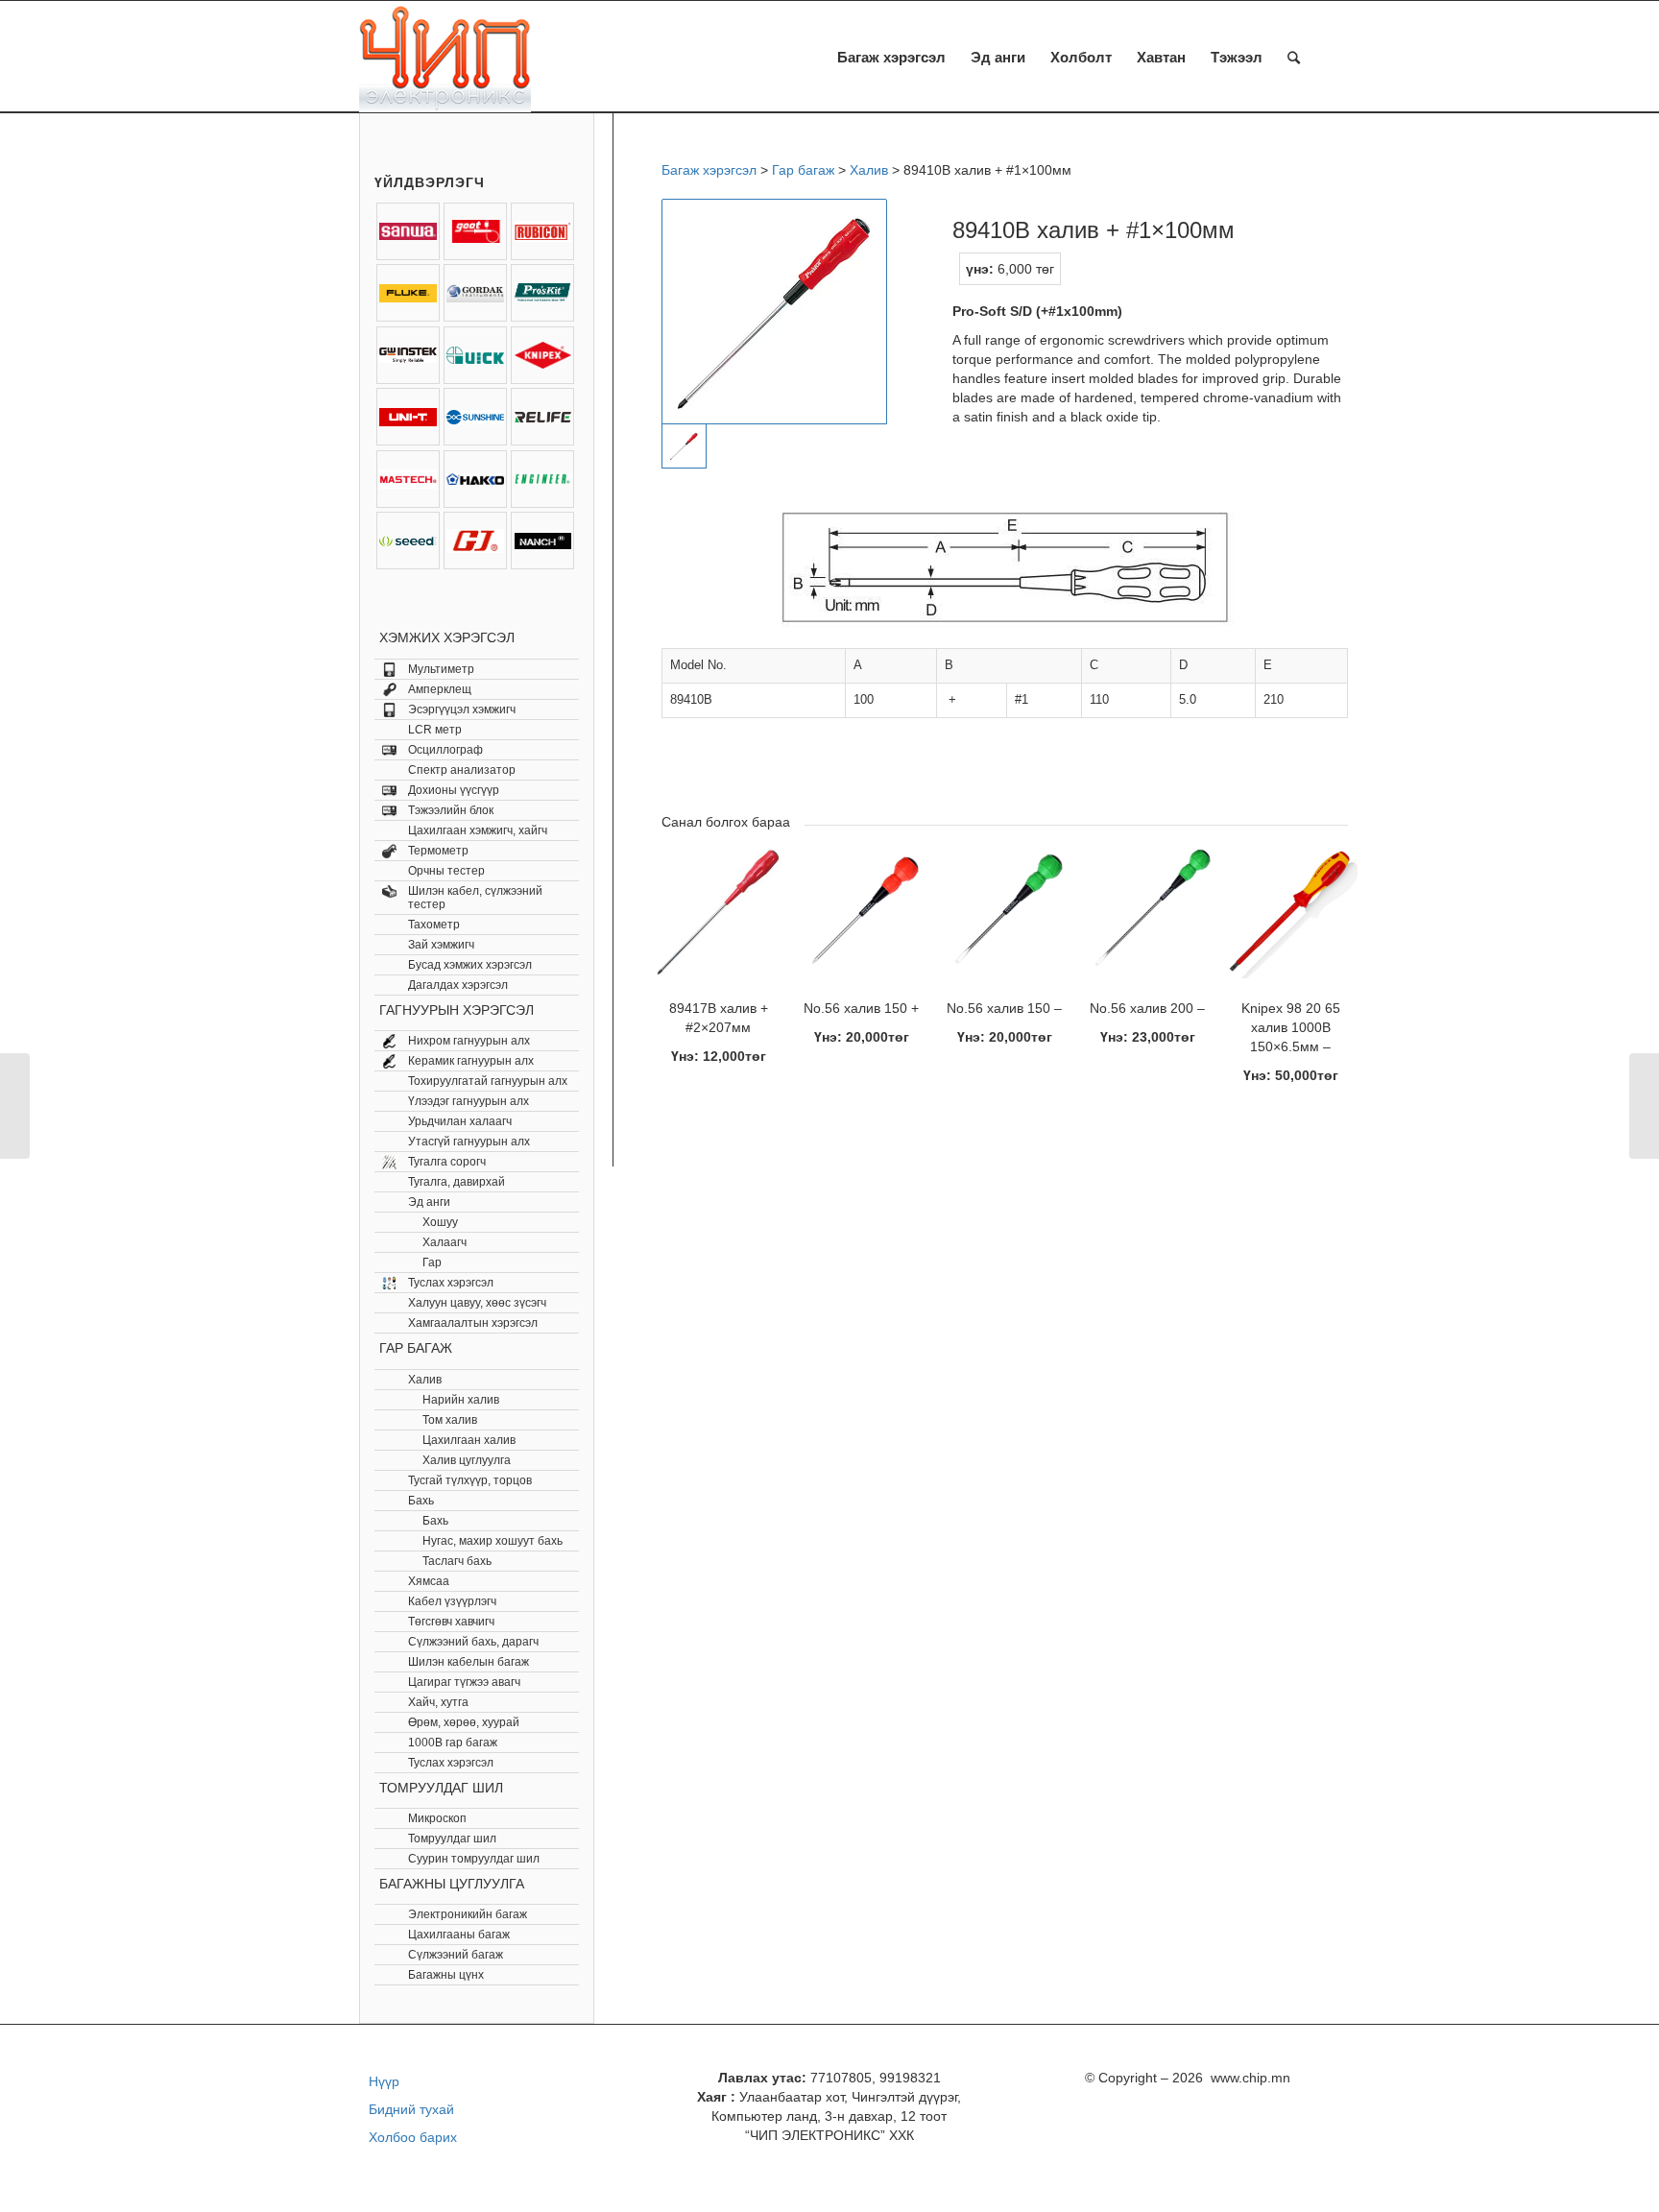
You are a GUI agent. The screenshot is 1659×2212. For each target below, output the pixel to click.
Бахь (421, 1501)
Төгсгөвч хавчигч (451, 1622)
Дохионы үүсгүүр (454, 790)
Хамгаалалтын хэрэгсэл (473, 1323)
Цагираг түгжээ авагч (464, 1682)
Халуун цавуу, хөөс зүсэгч (477, 1303)
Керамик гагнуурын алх (471, 1061)
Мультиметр (441, 669)
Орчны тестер (446, 871)
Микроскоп (437, 1818)
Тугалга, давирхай (457, 1182)
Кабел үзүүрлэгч (452, 1601)
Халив (425, 1380)
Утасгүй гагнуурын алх (469, 1142)
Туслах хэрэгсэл (451, 1283)
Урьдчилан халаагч (460, 1121)
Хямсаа (429, 1581)
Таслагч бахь (457, 1561)
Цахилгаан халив (469, 1440)
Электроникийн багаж (468, 1914)
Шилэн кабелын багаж (469, 1662)
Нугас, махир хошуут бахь (493, 1541)
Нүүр (384, 2081)
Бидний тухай (411, 2109)
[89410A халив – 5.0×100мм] (15, 1106)
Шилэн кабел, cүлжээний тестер (475, 898)
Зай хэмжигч (441, 945)
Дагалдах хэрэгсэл (458, 985)
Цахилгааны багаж (459, 1935)
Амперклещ (440, 689)
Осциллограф (445, 750)
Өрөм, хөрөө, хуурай (464, 1722)
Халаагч (445, 1242)
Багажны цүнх (446, 1975)
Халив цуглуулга (467, 1460)
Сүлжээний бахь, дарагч (473, 1642)
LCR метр (435, 730)
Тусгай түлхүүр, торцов (470, 1480)
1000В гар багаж (453, 1743)
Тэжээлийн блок (451, 810)
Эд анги (429, 1202)
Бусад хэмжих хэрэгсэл (470, 965)
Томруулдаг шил (452, 1839)
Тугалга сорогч (447, 1162)
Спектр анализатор (462, 770)
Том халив (450, 1420)
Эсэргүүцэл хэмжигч (462, 709)
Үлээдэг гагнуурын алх (469, 1101)
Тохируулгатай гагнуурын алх (488, 1081)
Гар (432, 1262)
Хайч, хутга (438, 1702)
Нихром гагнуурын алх (469, 1041)
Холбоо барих (413, 2137)
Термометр (438, 851)
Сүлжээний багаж (456, 1955)
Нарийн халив (461, 1400)
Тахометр (434, 925)
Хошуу (440, 1222)
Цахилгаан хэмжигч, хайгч (478, 830)
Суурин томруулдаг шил (474, 1859)
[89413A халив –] (1644, 1106)
